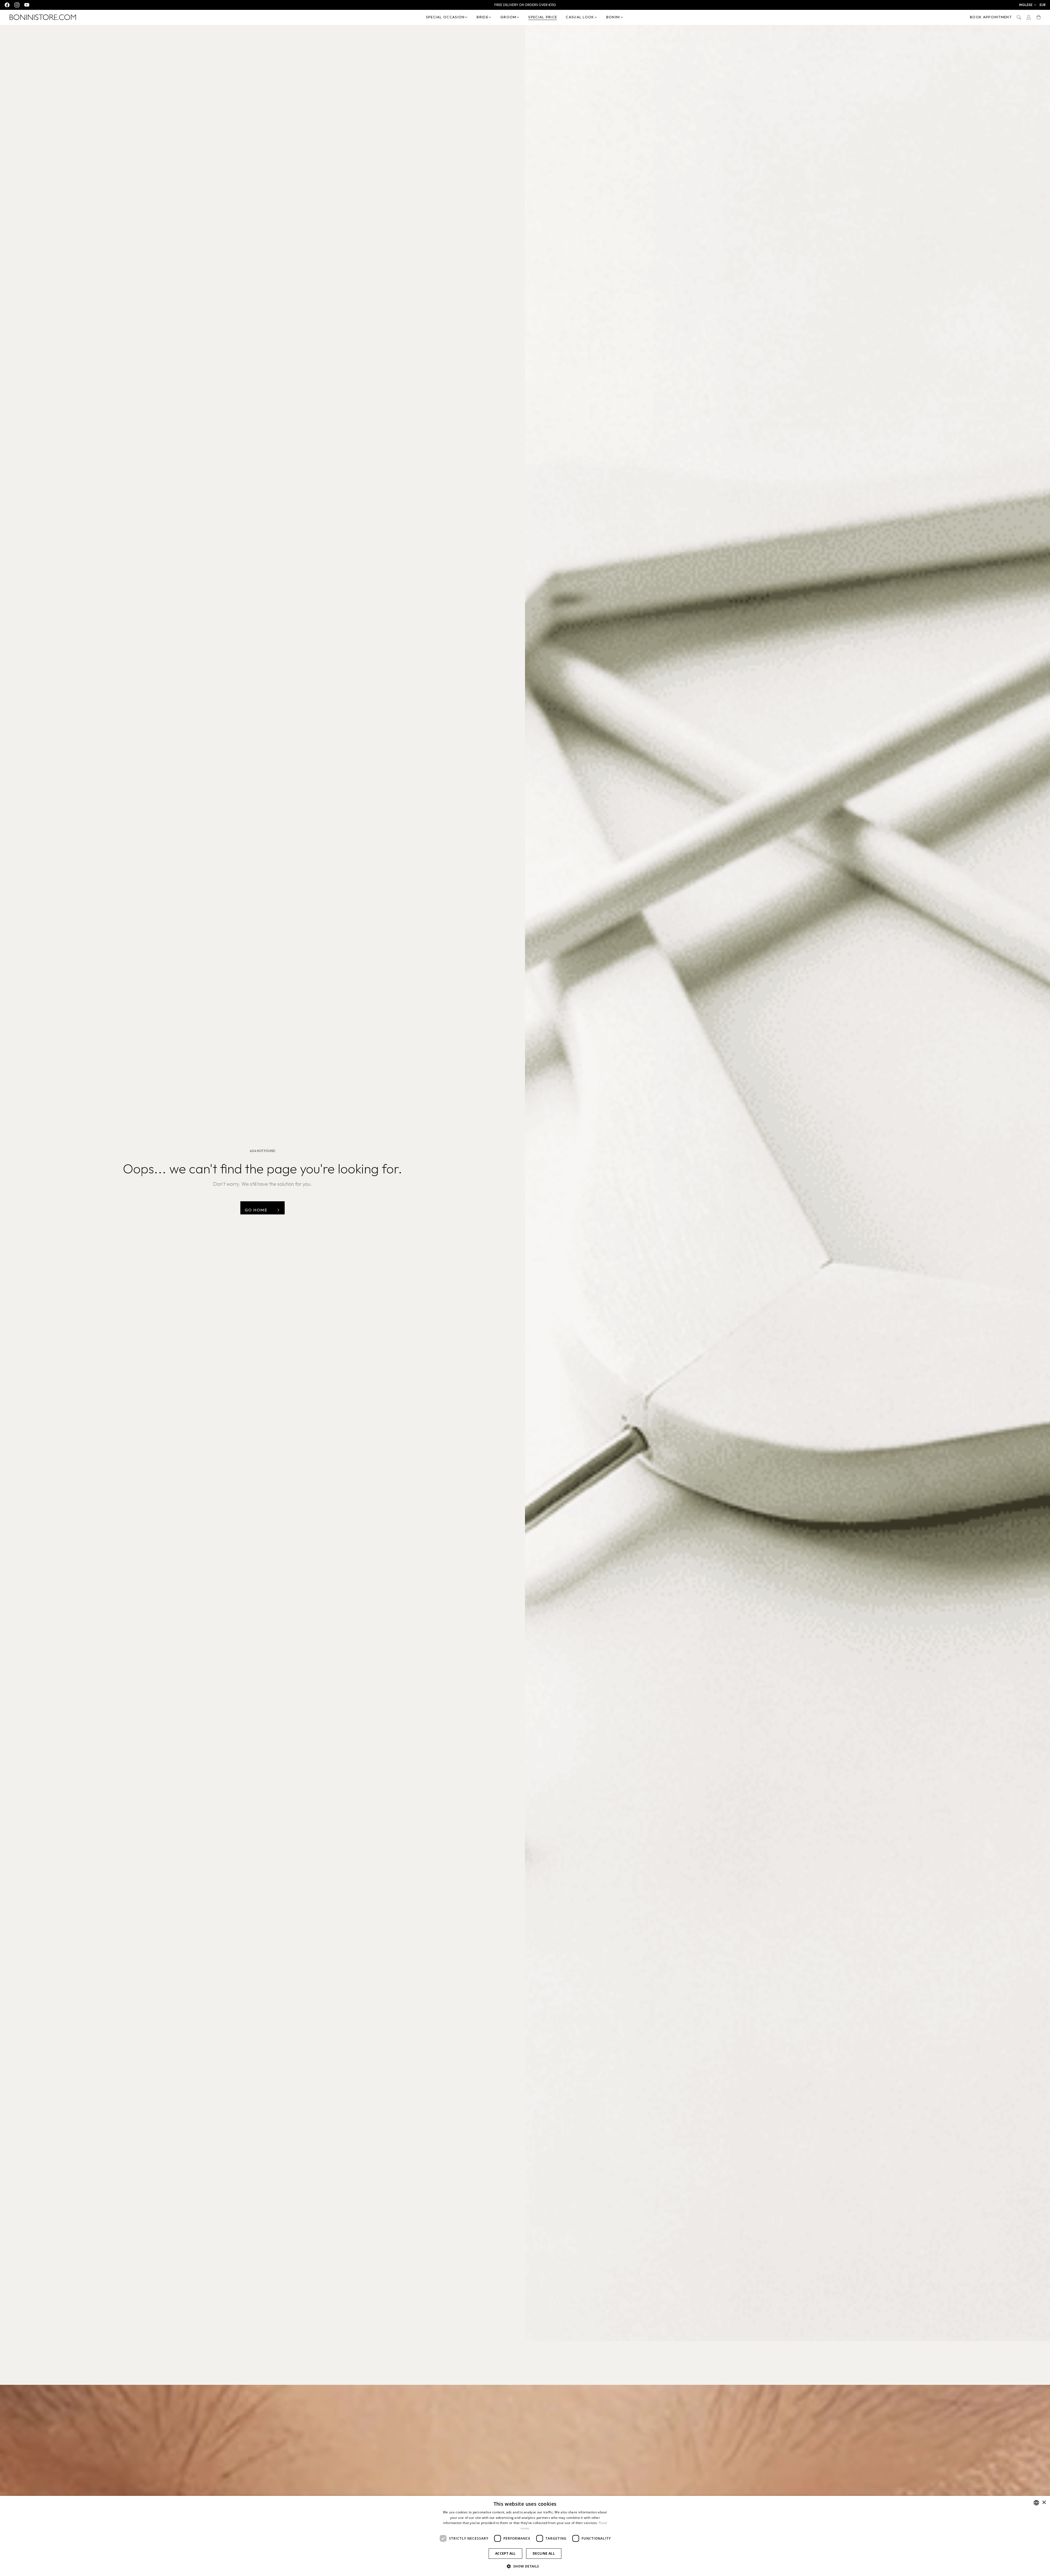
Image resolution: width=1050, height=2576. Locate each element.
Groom (508, 17)
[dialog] (525, 2536)
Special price (543, 17)
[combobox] (1036, 2503)
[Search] (1019, 17)
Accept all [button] (505, 2553)
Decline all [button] (544, 2553)
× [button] (1044, 2503)
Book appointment (991, 17)
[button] (1028, 5)
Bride (482, 17)
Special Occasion (445, 17)
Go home (256, 1210)
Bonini (613, 17)
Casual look (580, 17)
